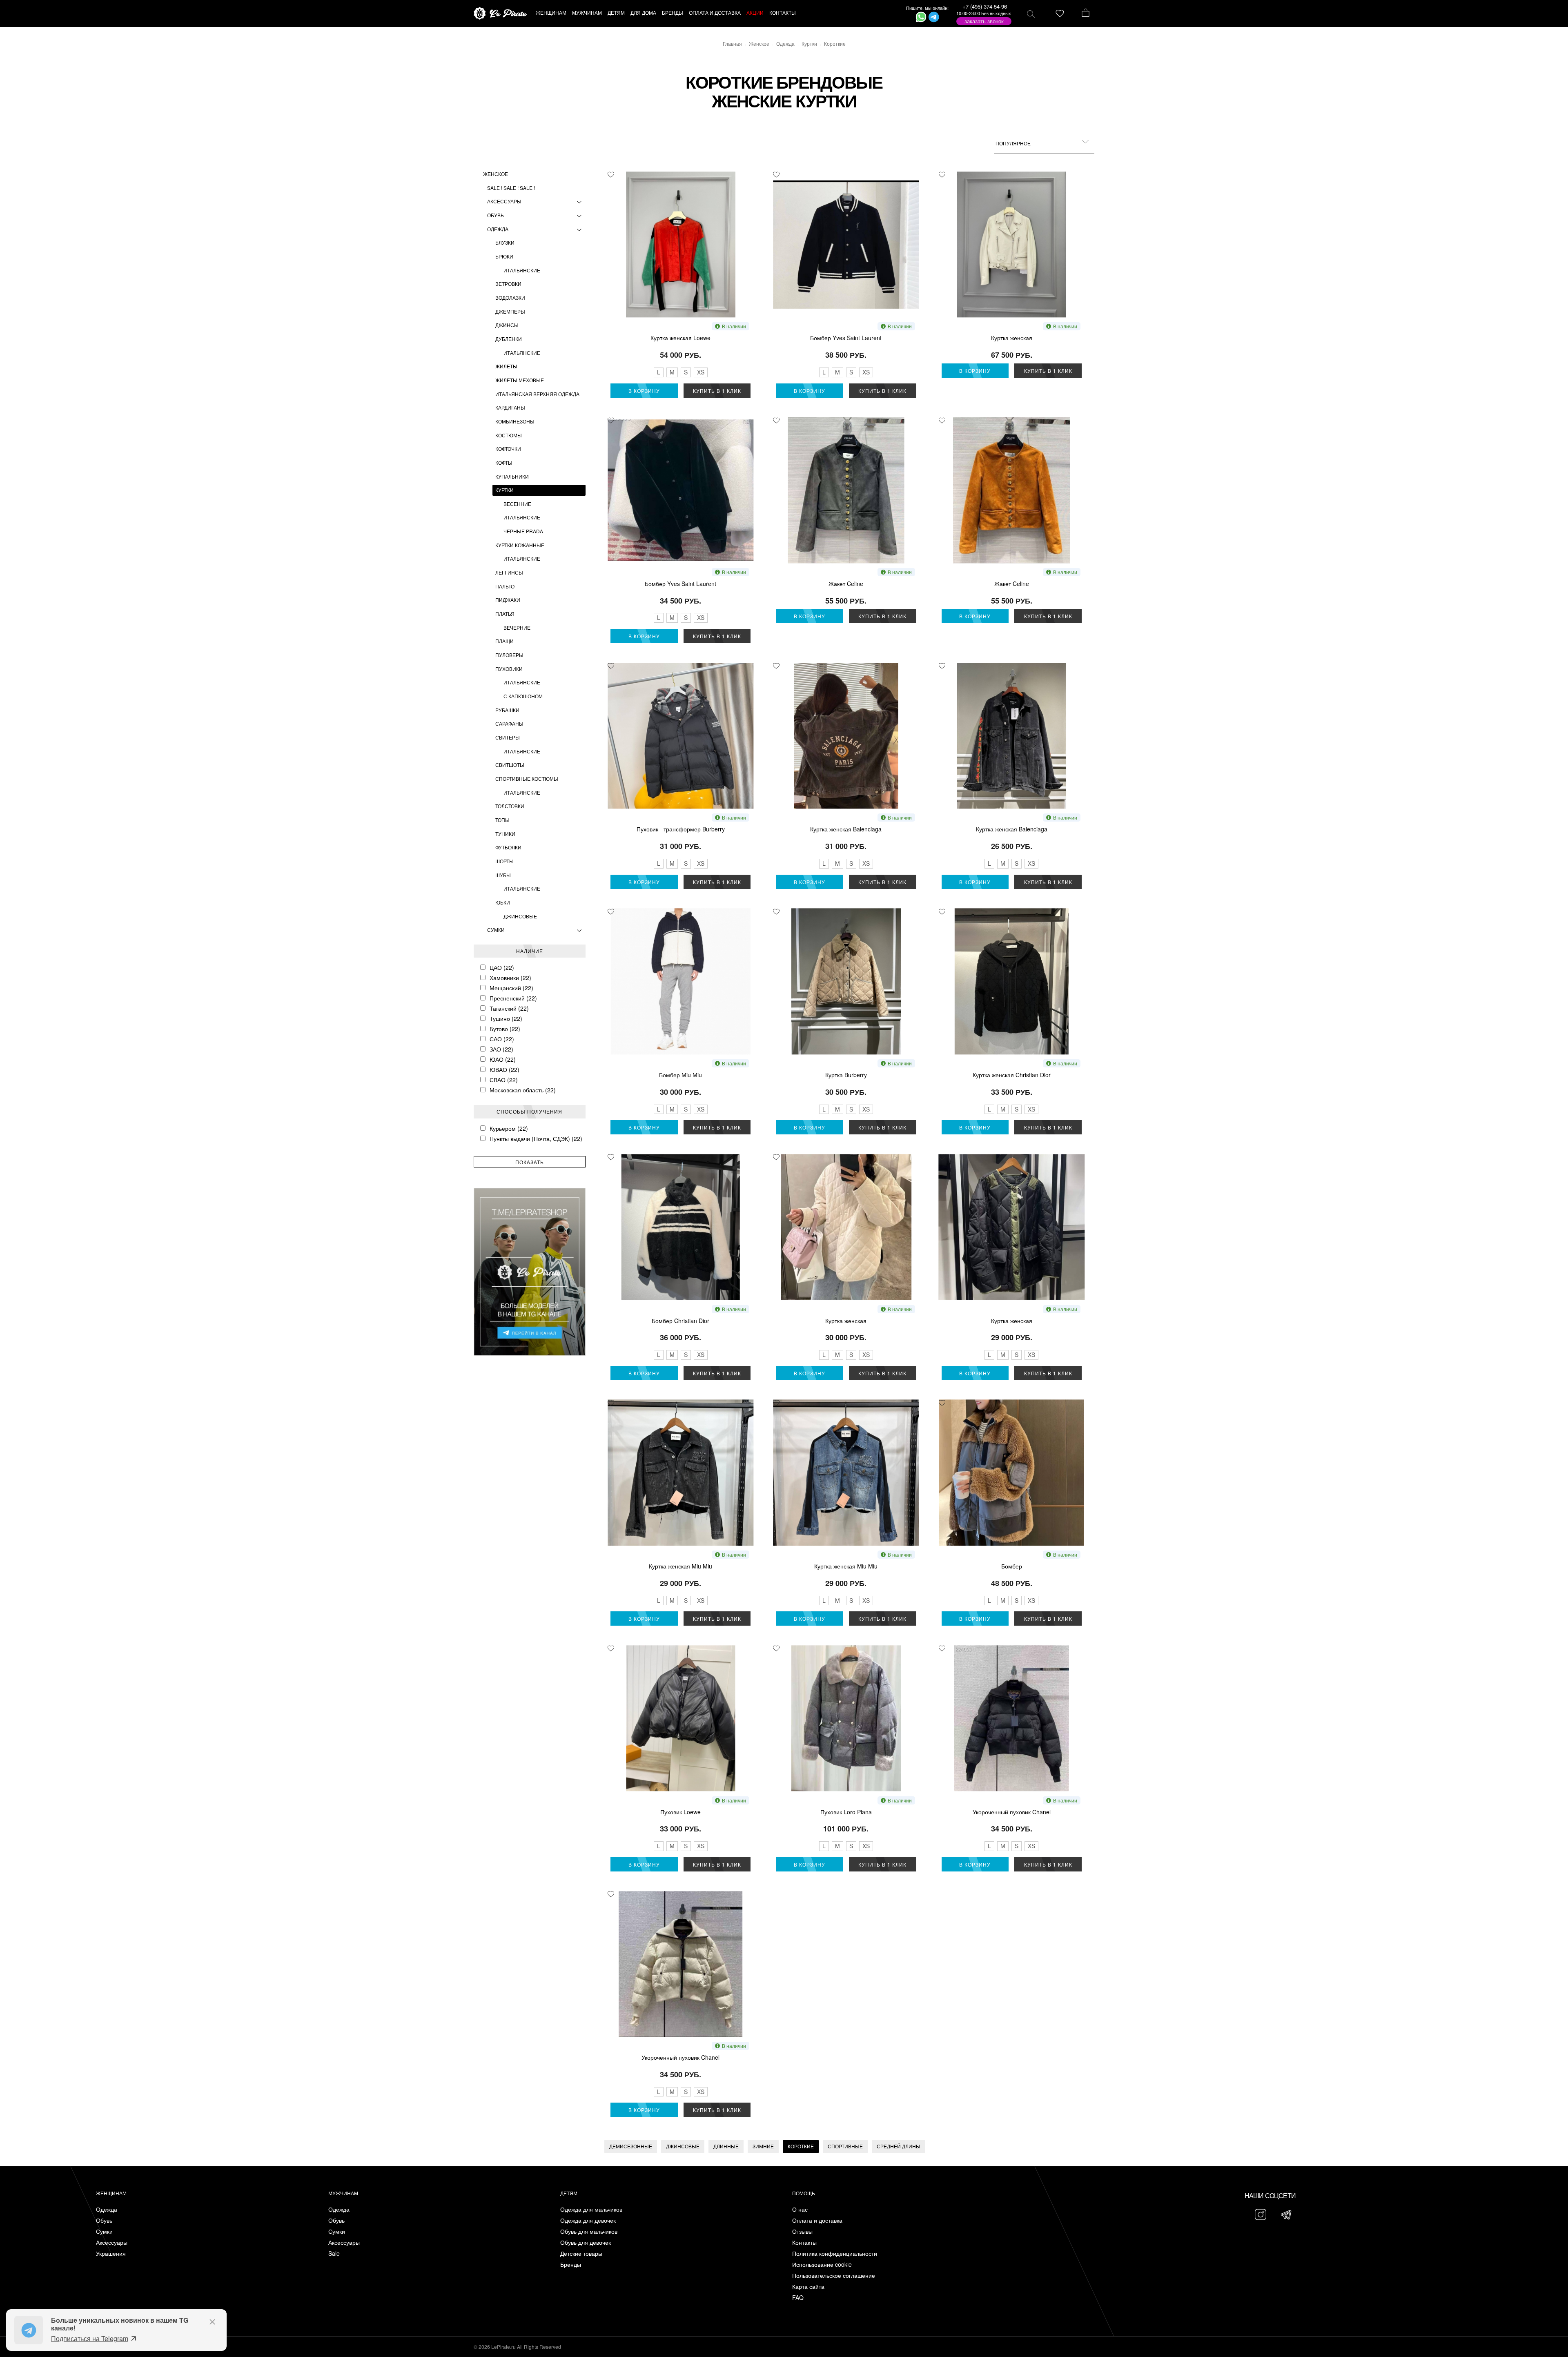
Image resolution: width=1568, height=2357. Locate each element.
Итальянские (522, 270)
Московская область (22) (523, 1090)
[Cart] (1086, 13)
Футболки (508, 847)
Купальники (512, 476)
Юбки (503, 902)
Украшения (111, 2253)
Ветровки (508, 284)
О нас (800, 2209)
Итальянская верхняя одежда (537, 394)
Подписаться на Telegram (90, 2338)
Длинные (726, 2146)
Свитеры (508, 737)
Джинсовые (520, 916)
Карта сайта (808, 2287)
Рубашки (507, 710)
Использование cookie (822, 2265)
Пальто (505, 586)
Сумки (496, 930)
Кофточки (508, 449)
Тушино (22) (506, 1018)
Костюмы (509, 435)
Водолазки (510, 297)
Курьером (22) (509, 1128)
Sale (334, 2253)
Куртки (504, 490)
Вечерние (517, 627)
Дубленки (509, 339)
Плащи (504, 641)
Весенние (517, 504)
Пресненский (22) (513, 998)
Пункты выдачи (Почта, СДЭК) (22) (536, 1138)
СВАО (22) (504, 1080)
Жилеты (506, 366)
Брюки (504, 256)
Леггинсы (509, 572)
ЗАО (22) (501, 1049)
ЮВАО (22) (504, 1069)
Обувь (496, 215)
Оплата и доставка (817, 2220)
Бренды (571, 2265)
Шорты (504, 861)
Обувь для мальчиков (589, 2231)
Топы (502, 820)
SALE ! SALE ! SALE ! (511, 188)
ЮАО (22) (503, 1059)
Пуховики (509, 669)
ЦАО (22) (502, 967)
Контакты (804, 2242)
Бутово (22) (505, 1029)
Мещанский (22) (511, 988)
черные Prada (523, 531)
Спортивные (845, 2146)
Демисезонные (631, 2146)
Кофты (504, 462)
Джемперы (510, 311)
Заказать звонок (984, 21)
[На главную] (500, 14)
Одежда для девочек (588, 2220)
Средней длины (899, 2146)
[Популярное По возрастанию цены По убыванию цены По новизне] (1044, 143)
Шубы (503, 875)
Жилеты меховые (520, 380)
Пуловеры (509, 655)
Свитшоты (510, 765)
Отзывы (802, 2231)
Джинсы (507, 325)
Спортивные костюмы (527, 779)
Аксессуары (504, 201)
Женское (496, 174)
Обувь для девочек (586, 2242)
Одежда (498, 229)
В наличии (734, 326)
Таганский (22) (509, 1008)
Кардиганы (510, 407)
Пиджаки (508, 600)
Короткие (801, 2146)
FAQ (798, 2298)
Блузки (505, 242)
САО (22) (502, 1039)
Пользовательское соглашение (834, 2276)
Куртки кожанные (520, 545)
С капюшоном (523, 696)
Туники (505, 834)
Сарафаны (509, 723)
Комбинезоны (515, 421)
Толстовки (510, 806)
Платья (505, 614)
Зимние (763, 2146)
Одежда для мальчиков (591, 2209)
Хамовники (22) (510, 978)
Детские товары (581, 2253)
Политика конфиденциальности (835, 2253)
